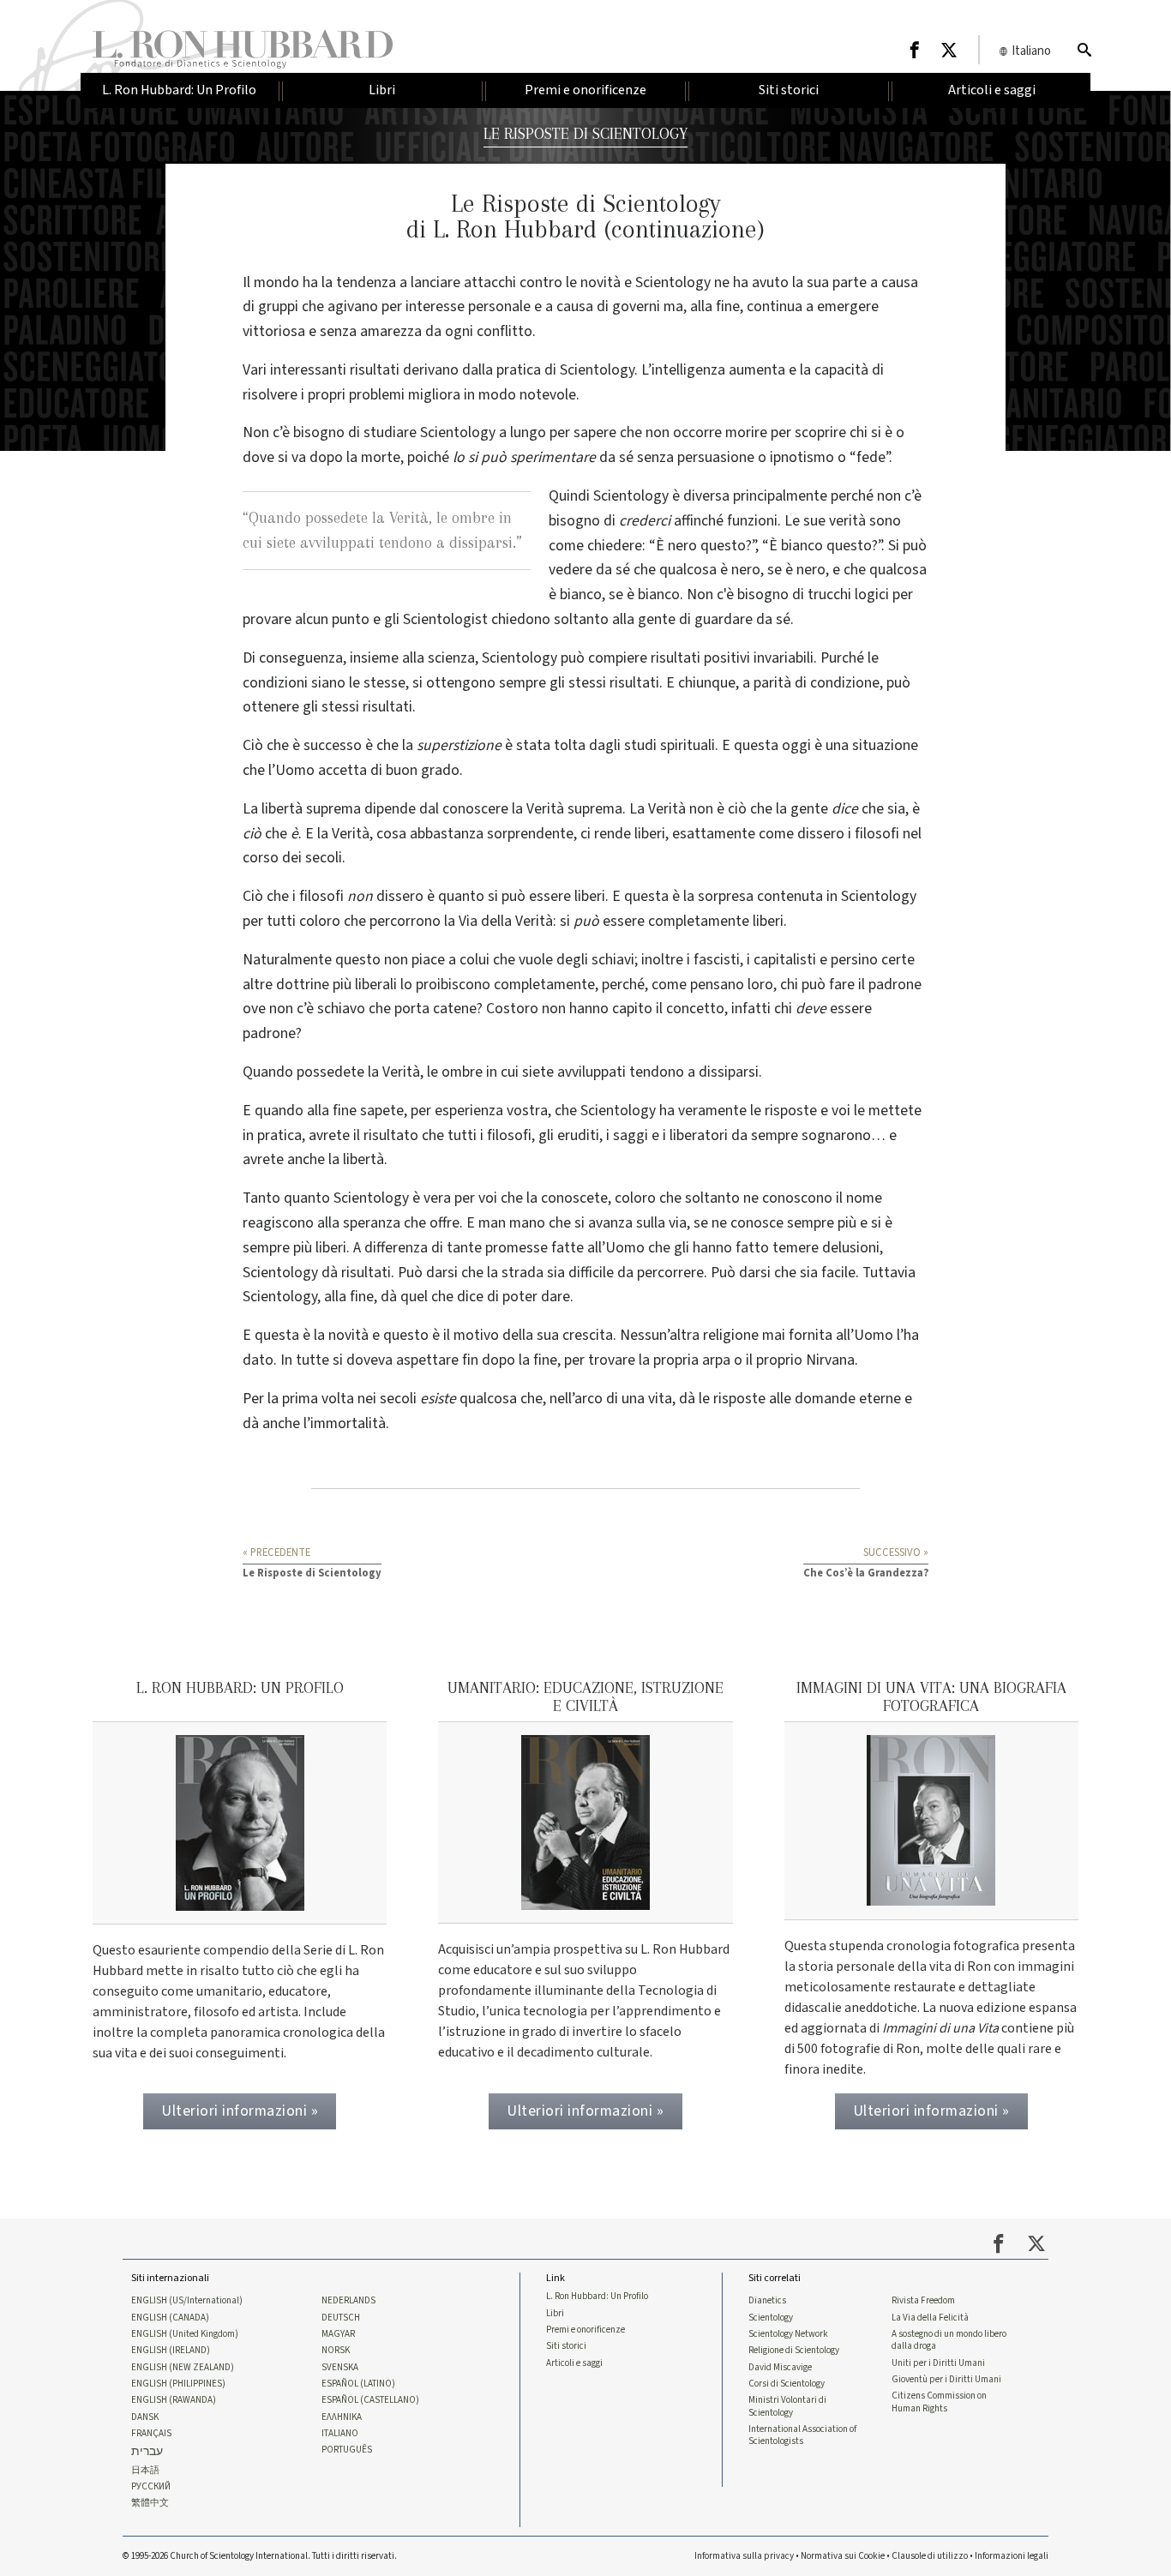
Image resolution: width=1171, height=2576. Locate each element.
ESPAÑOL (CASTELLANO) (370, 2400)
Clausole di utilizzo (930, 2556)
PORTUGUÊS (347, 2450)
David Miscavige (780, 2368)
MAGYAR (338, 2334)
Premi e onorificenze (585, 2330)
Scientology (771, 2318)
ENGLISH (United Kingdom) (185, 2334)
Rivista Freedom (923, 2301)
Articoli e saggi (574, 2363)
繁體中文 (150, 2503)
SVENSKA (340, 2368)
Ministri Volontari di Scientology (787, 2406)
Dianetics (767, 2301)
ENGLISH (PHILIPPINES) (178, 2384)
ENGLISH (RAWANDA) (174, 2400)
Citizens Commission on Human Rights (939, 2402)
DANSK (145, 2417)
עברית (147, 2452)
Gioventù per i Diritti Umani (946, 2380)
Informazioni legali (1012, 2556)
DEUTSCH (341, 2318)
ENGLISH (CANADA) (170, 2318)
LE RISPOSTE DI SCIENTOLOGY (585, 133)
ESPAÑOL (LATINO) (358, 2384)
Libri (555, 2314)
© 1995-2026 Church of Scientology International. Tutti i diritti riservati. (260, 2556)
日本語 (145, 2471)
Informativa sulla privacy (744, 2556)
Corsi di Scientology (787, 2384)
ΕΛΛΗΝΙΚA (342, 2417)
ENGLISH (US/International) (187, 2301)
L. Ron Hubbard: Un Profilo (597, 2297)
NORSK (336, 2351)
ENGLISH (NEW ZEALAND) (183, 2368)
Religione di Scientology (794, 2351)
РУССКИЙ (151, 2487)
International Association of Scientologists (802, 2435)
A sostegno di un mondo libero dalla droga (949, 2340)
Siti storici (566, 2346)
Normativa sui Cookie (843, 2556)
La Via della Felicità (930, 2318)
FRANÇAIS (151, 2434)
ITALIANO (340, 2434)
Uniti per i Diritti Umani (938, 2363)
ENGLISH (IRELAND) (171, 2351)
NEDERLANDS (348, 2301)
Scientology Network (788, 2334)
